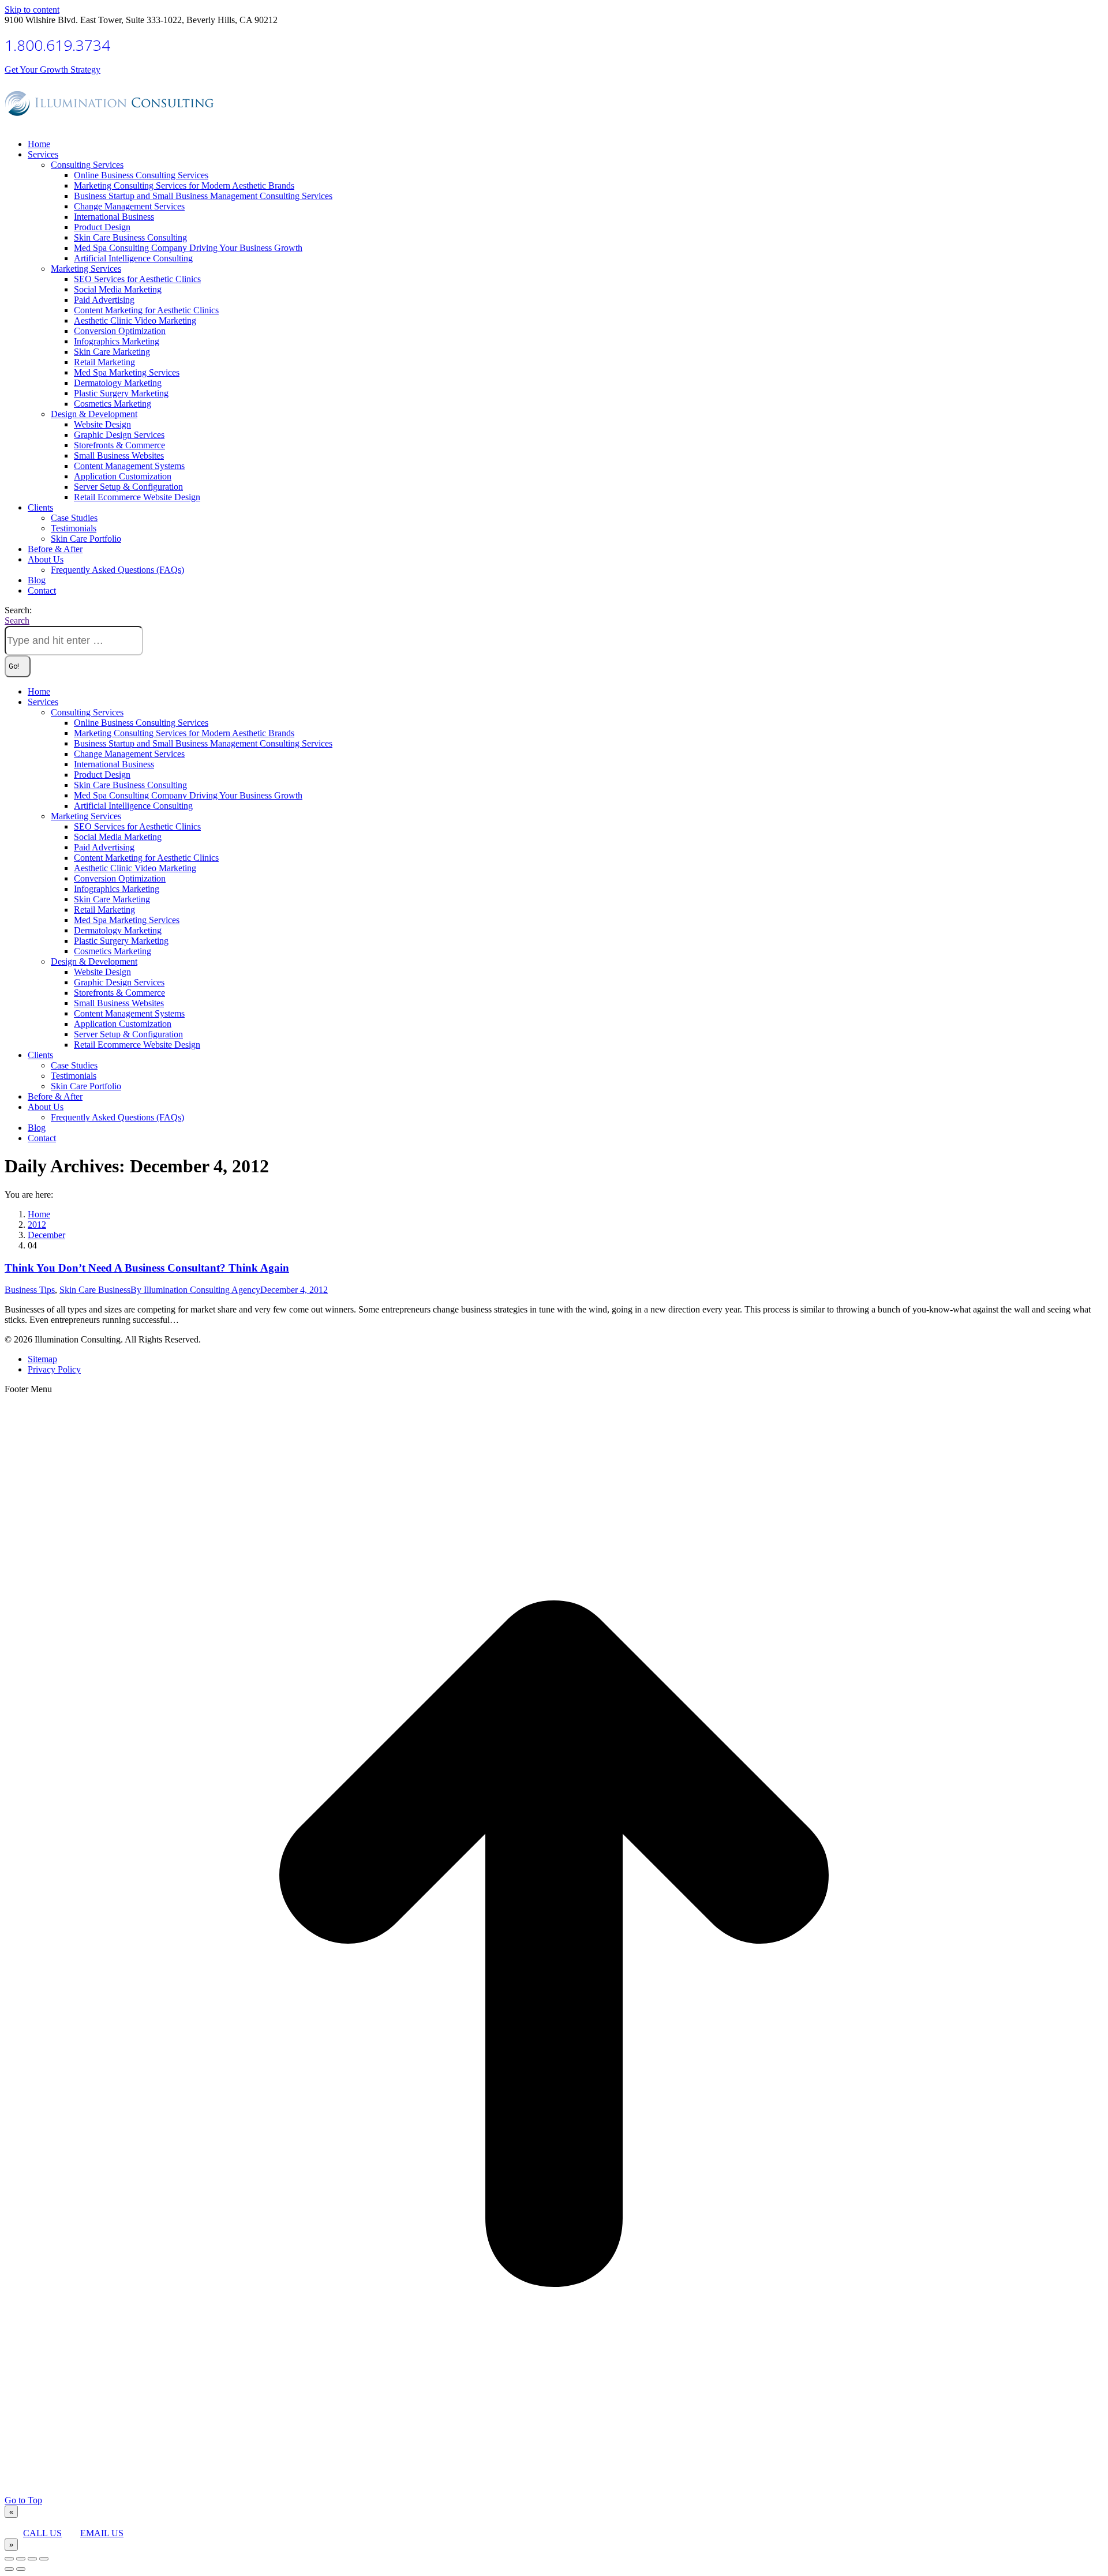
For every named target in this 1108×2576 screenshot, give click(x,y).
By (195, 1290)
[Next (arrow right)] (21, 2569)
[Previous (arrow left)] (9, 2569)
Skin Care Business (95, 1290)
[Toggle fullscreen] (32, 2559)
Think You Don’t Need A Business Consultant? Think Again (147, 1268)
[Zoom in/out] (44, 2559)
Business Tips (30, 1290)
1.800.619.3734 (57, 45)
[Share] (21, 2559)
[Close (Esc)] (9, 2559)
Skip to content (32, 10)
